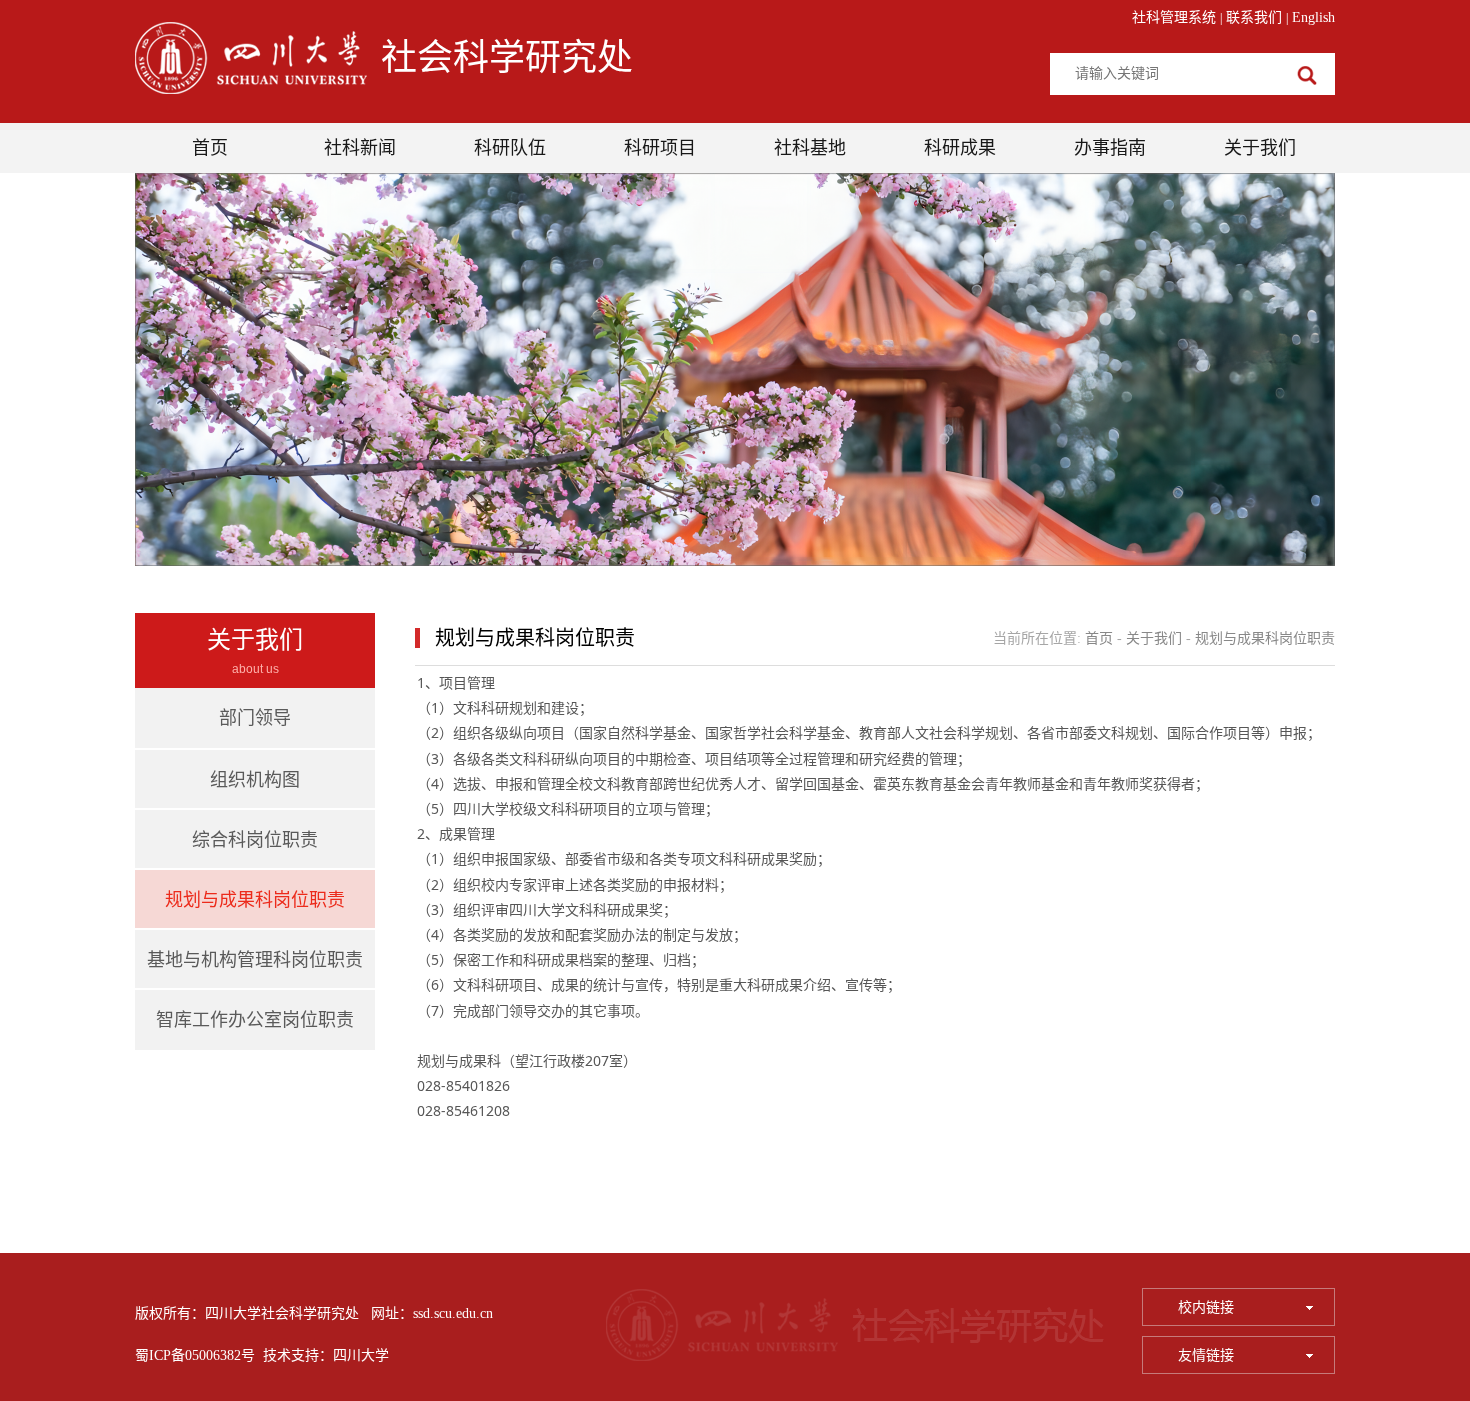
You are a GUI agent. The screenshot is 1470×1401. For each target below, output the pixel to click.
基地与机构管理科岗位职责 (255, 960)
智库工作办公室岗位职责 (255, 1020)
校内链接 (1208, 1307)
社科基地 (810, 148)
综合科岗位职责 (255, 840)
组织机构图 (255, 780)
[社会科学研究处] (256, 65)
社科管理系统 (1174, 17)
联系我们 (1254, 17)
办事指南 (1110, 148)
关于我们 (1260, 148)
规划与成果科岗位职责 (255, 900)
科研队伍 (510, 148)
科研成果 (960, 148)
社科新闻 (360, 148)
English (1313, 17)
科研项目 (660, 148)
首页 (210, 148)
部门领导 (255, 718)
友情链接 (1208, 1355)
